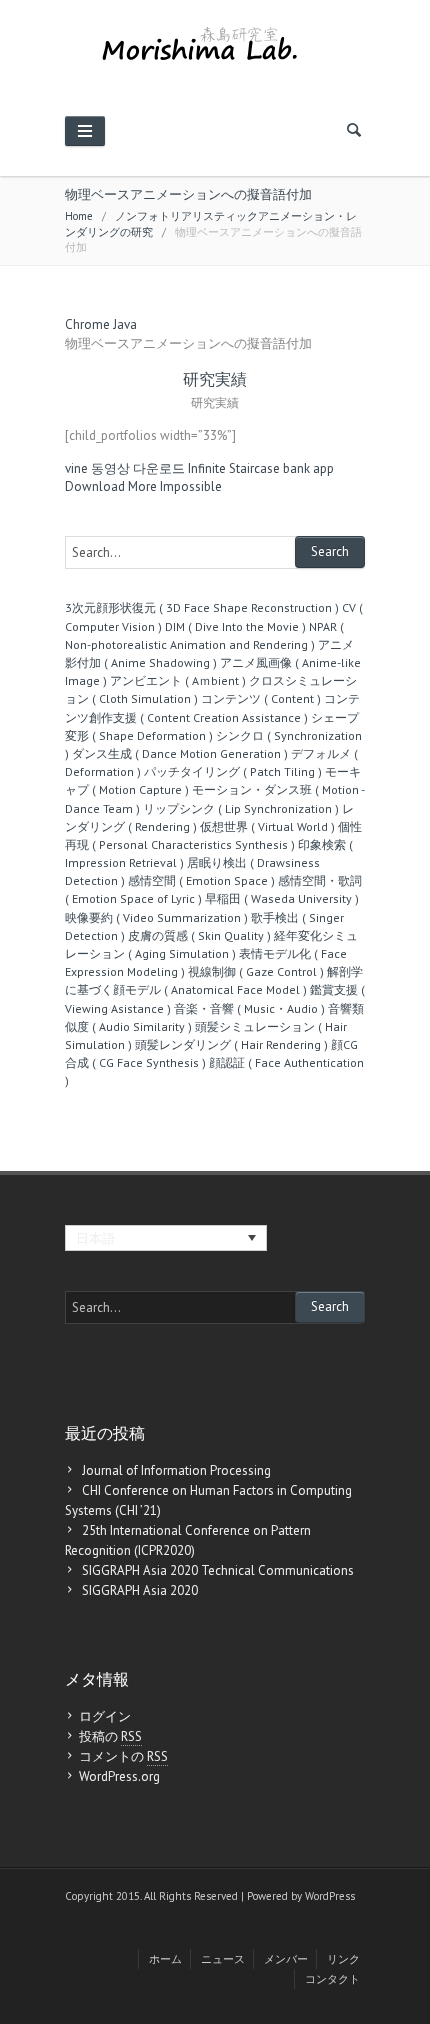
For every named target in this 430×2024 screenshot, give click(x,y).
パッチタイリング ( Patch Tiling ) (233, 771)
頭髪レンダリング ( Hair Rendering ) (231, 1044)
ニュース (223, 1959)
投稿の (110, 1736)
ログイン (105, 1716)
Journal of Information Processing (176, 1470)
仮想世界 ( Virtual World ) (267, 826)
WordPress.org (119, 1776)
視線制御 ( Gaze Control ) (256, 971)
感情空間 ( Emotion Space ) (201, 880)
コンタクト (332, 1979)
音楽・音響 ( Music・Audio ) (249, 1008)
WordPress (330, 1896)
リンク (343, 1959)
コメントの (123, 1756)
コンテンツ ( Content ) (261, 698)
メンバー (286, 1959)
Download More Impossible (143, 486)
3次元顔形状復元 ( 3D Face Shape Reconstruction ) (202, 607)
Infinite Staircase (234, 468)
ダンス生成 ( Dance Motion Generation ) (180, 753)
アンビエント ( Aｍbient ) (178, 680)
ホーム (165, 1959)
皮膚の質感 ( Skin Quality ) (199, 935)
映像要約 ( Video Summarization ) (156, 917)
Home (79, 216)
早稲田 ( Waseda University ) (282, 898)
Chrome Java (101, 324)
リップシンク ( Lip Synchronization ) (241, 808)
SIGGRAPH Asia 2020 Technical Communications (218, 1570)
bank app (308, 468)
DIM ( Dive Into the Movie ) (235, 626)
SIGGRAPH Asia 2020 (140, 1590)
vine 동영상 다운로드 (125, 468)
